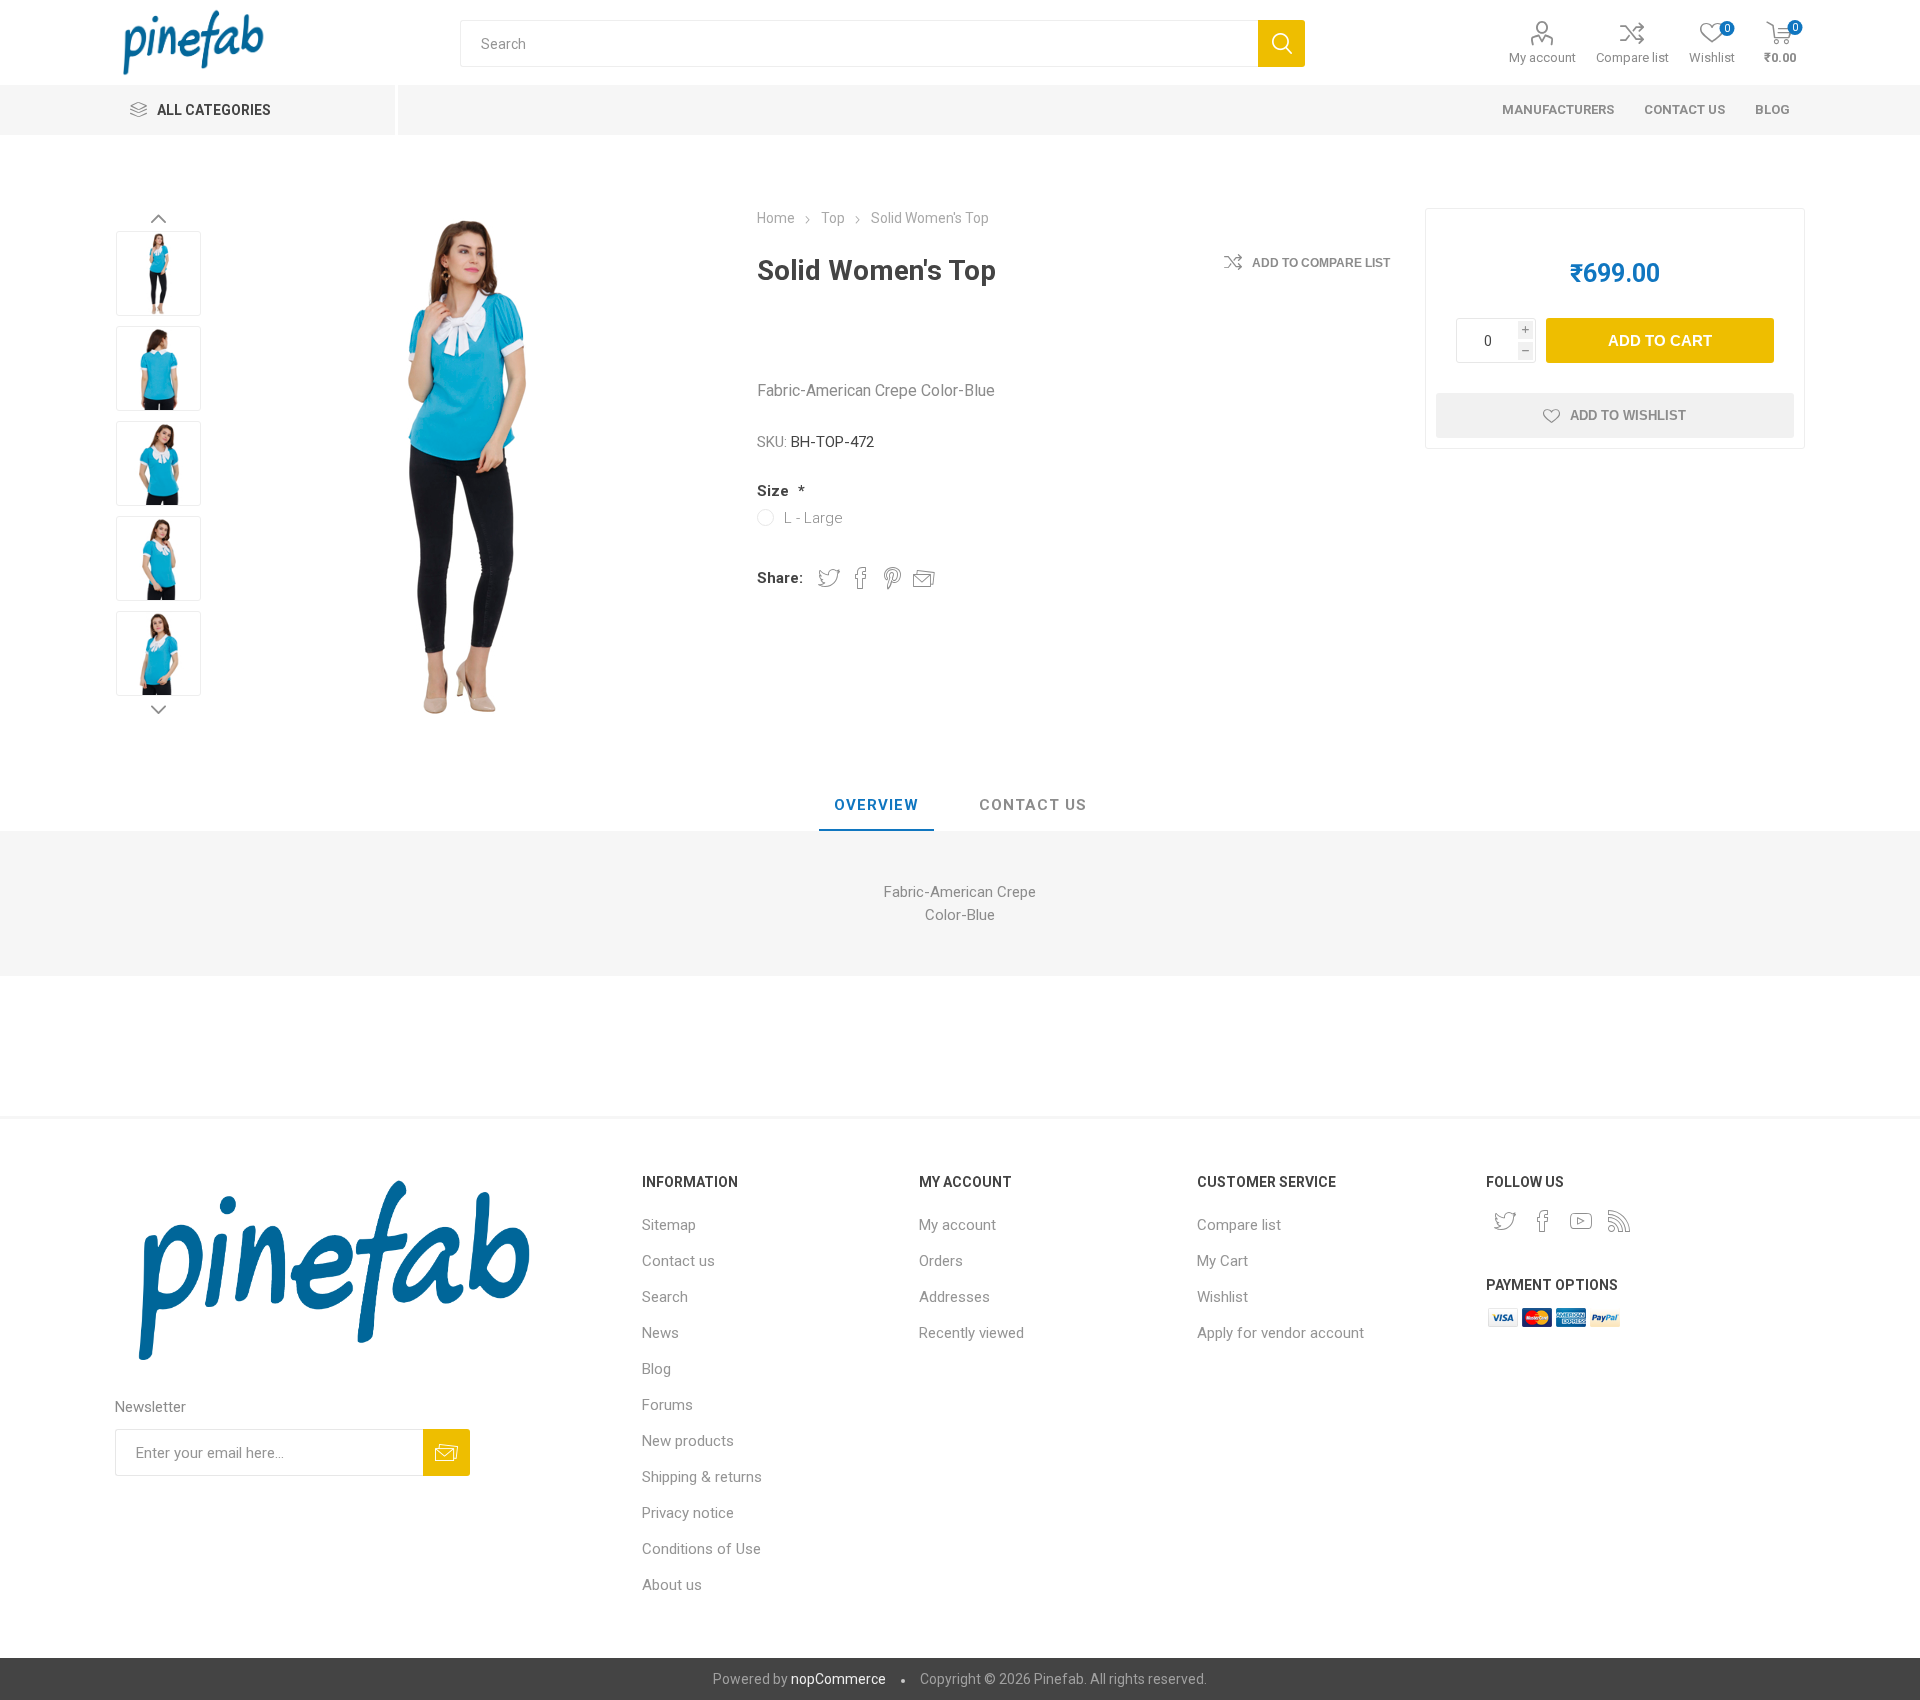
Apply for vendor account (1280, 1333)
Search (665, 1297)
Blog (656, 1369)
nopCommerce (838, 1679)
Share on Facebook (861, 578)
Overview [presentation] (876, 805)
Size (775, 491)
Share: (780, 578)
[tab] (876, 806)
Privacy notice (688, 1513)
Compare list (1632, 57)
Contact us (678, 1261)
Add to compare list (1321, 263)
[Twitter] (1505, 1221)
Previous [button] (158, 218)
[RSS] (1619, 1221)
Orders (941, 1261)
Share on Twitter (829, 578)
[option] (158, 273)
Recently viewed (971, 1333)
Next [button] (158, 709)
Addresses (954, 1297)
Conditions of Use (701, 1549)
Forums (667, 1405)
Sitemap (669, 1225)
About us (672, 1585)
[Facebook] (1543, 1221)
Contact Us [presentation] (1033, 805)
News (660, 1333)
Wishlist (1222, 1297)
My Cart (1222, 1261)
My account (1542, 57)
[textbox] (859, 43)
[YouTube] (1581, 1221)
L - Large (813, 518)
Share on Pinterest (892, 578)
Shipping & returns (702, 1477)
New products (688, 1441)
